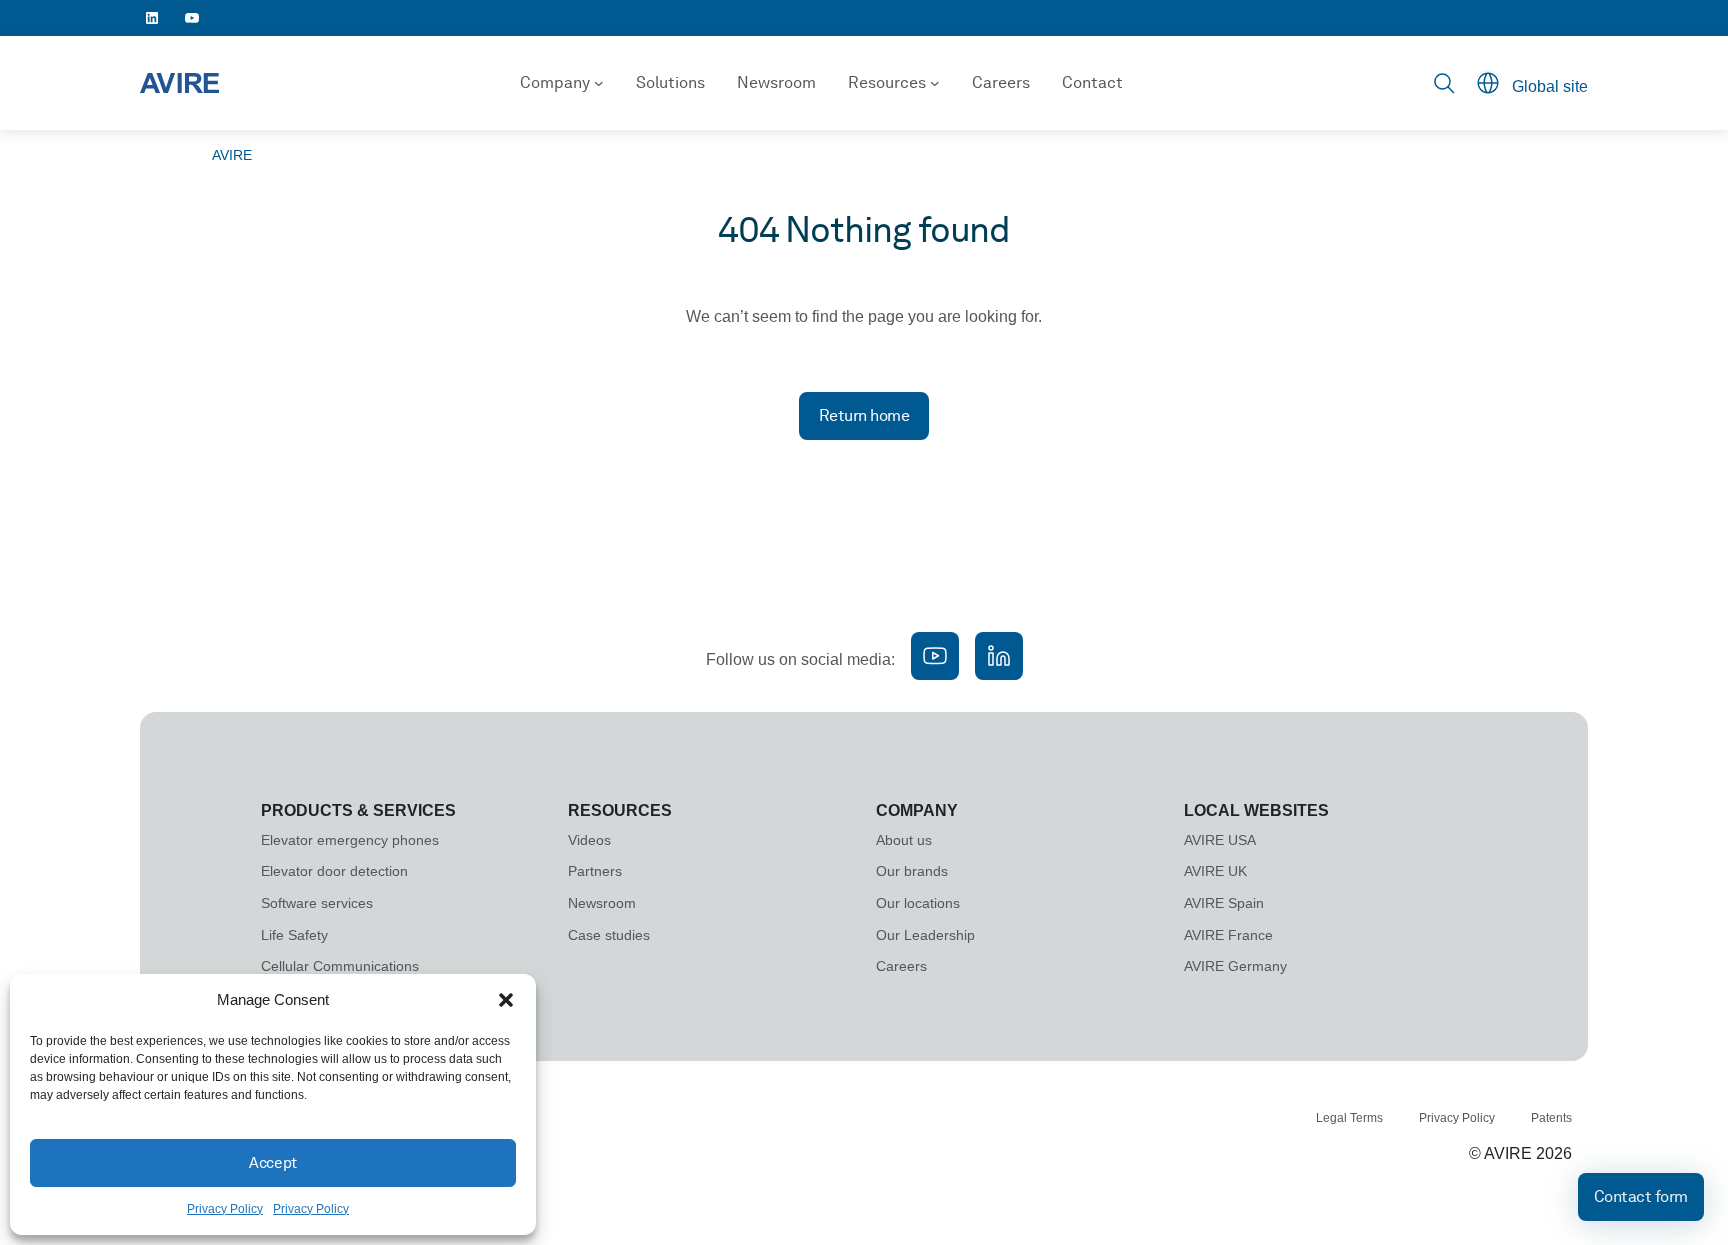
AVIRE (232, 155)
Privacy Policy (225, 1209)
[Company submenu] (599, 83)
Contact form (1641, 1196)
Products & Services (358, 810)
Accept (272, 1163)
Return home (864, 415)
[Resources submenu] (935, 83)
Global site (1550, 86)
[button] (506, 1000)
